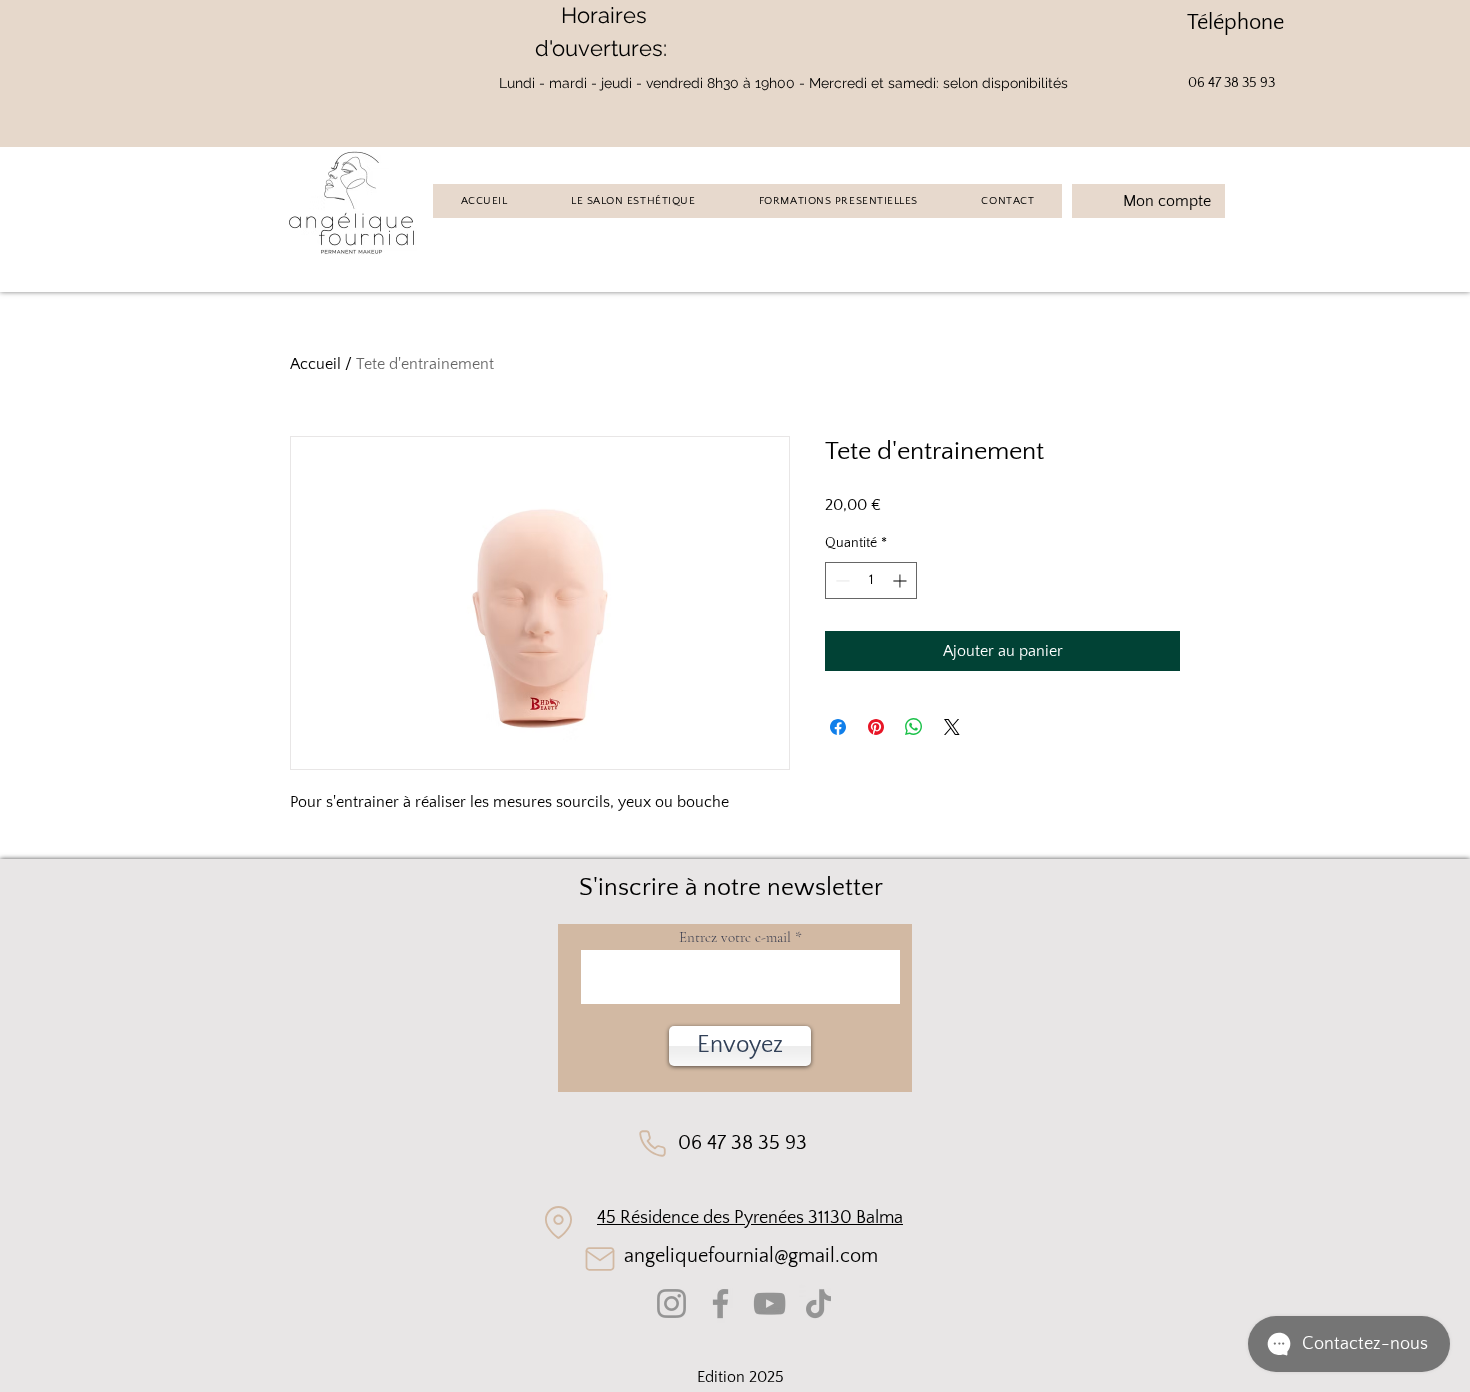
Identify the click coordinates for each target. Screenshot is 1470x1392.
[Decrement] (840, 580)
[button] (740, 1046)
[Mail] (599, 1259)
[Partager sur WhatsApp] (914, 727)
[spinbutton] (871, 580)
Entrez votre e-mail (735, 937)
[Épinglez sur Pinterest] (876, 727)
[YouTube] (769, 1303)
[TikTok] (818, 1303)
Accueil (315, 364)
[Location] (558, 1223)
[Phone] (652, 1143)
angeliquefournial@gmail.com (751, 1256)
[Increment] (901, 580)
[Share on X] (952, 727)
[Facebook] (720, 1303)
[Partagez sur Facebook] (838, 727)
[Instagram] (671, 1303)
